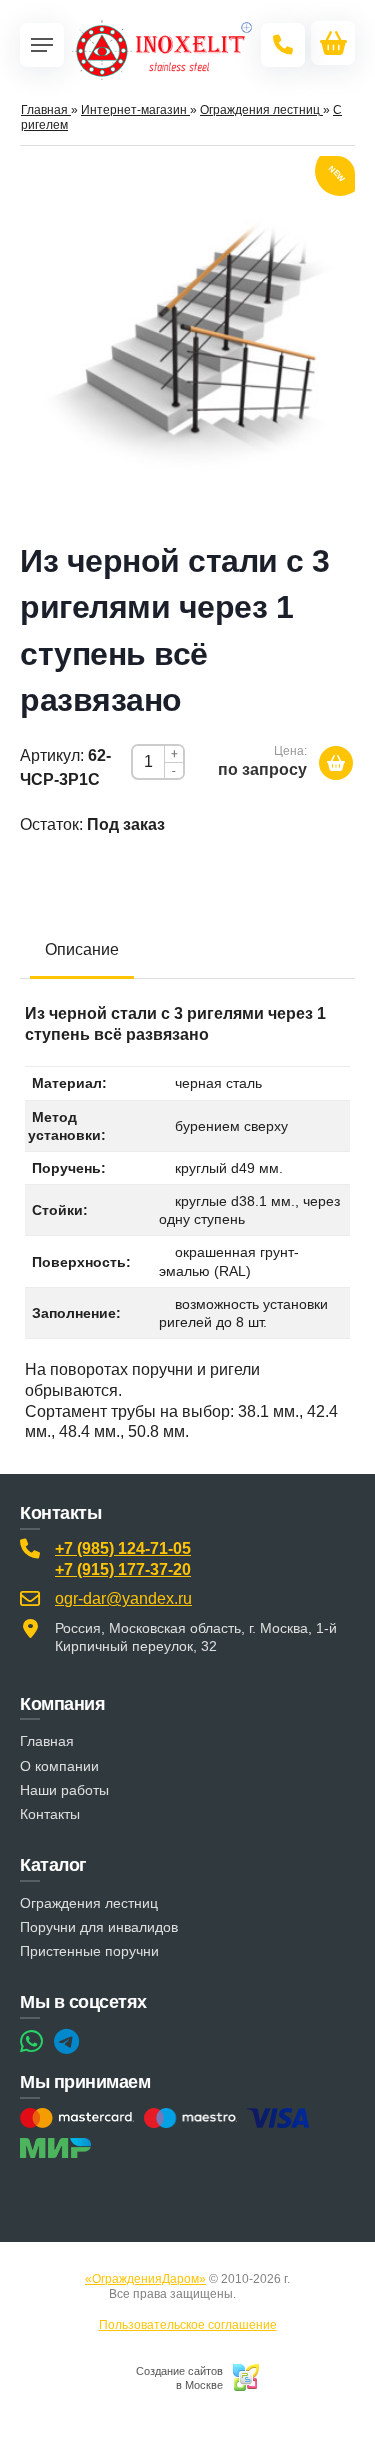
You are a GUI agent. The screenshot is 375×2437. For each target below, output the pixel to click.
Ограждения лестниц (89, 1903)
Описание (82, 949)
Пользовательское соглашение (188, 2325)
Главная (47, 1741)
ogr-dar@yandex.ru (123, 1598)
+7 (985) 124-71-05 (123, 1548)
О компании (59, 1766)
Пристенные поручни (89, 1951)
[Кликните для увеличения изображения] (187, 342)
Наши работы (64, 1790)
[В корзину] (336, 763)
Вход (253, 2294)
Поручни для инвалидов (99, 1927)
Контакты (50, 1814)
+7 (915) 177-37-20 (123, 1569)
